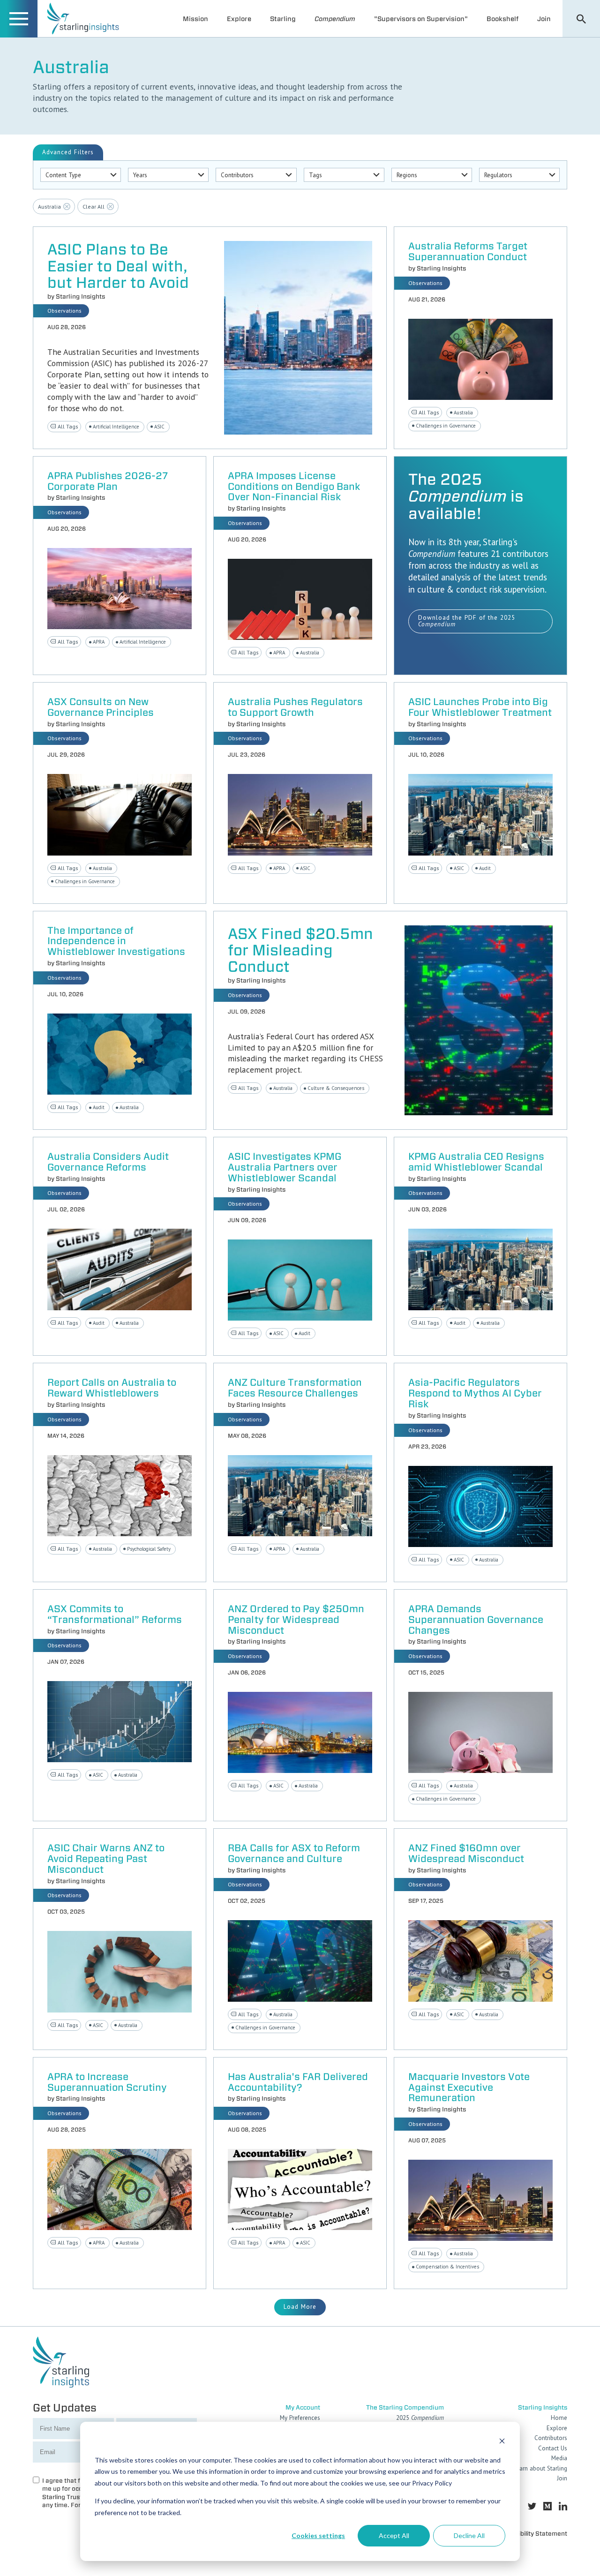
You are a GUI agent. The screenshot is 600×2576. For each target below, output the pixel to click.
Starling (283, 19)
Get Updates (65, 2407)
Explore (239, 19)
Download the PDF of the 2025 (467, 621)
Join (544, 19)
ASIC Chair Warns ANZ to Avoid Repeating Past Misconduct (106, 1859)
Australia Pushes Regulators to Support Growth (295, 707)
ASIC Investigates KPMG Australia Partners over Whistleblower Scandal (285, 1168)
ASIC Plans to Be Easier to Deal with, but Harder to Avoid (118, 266)
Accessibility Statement (532, 2534)
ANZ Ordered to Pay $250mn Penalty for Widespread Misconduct (296, 1620)
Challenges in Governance (446, 426)
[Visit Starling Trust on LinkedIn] (563, 2506)
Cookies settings (318, 2535)
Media (559, 2458)
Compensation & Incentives (447, 2267)
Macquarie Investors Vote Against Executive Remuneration (469, 2088)
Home (559, 2418)
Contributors (551, 2438)
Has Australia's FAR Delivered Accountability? (298, 2082)
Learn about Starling (540, 2468)
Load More (300, 2307)
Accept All (394, 2535)
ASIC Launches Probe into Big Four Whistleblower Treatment (480, 707)
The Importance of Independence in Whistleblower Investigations (116, 942)
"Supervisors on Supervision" (421, 19)
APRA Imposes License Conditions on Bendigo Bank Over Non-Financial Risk (294, 487)
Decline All (469, 2535)
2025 (420, 2418)
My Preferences (300, 2418)
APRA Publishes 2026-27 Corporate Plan (108, 481)
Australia (463, 413)
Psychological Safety (149, 1549)
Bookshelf (502, 19)
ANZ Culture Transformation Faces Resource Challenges (295, 1388)
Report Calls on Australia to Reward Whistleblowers (112, 1388)
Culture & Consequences (336, 1088)
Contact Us (553, 2448)
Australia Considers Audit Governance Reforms (108, 1162)
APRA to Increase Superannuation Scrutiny (107, 2082)
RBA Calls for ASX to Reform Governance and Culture (294, 1854)
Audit (485, 868)
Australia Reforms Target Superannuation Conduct (468, 252)
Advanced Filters (68, 152)
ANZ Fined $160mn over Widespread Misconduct (466, 1854)
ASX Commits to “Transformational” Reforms (115, 1615)
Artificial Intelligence (116, 427)
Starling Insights (80, 296)
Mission (195, 19)
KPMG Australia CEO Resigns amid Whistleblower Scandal (476, 1162)
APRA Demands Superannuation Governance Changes (476, 1620)
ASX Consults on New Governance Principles (101, 707)
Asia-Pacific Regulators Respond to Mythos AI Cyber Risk (475, 1393)
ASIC (159, 427)
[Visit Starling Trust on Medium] (547, 2506)
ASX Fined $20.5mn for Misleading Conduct (300, 950)
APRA (99, 642)
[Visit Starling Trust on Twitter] (532, 2506)
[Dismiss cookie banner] (502, 2442)
